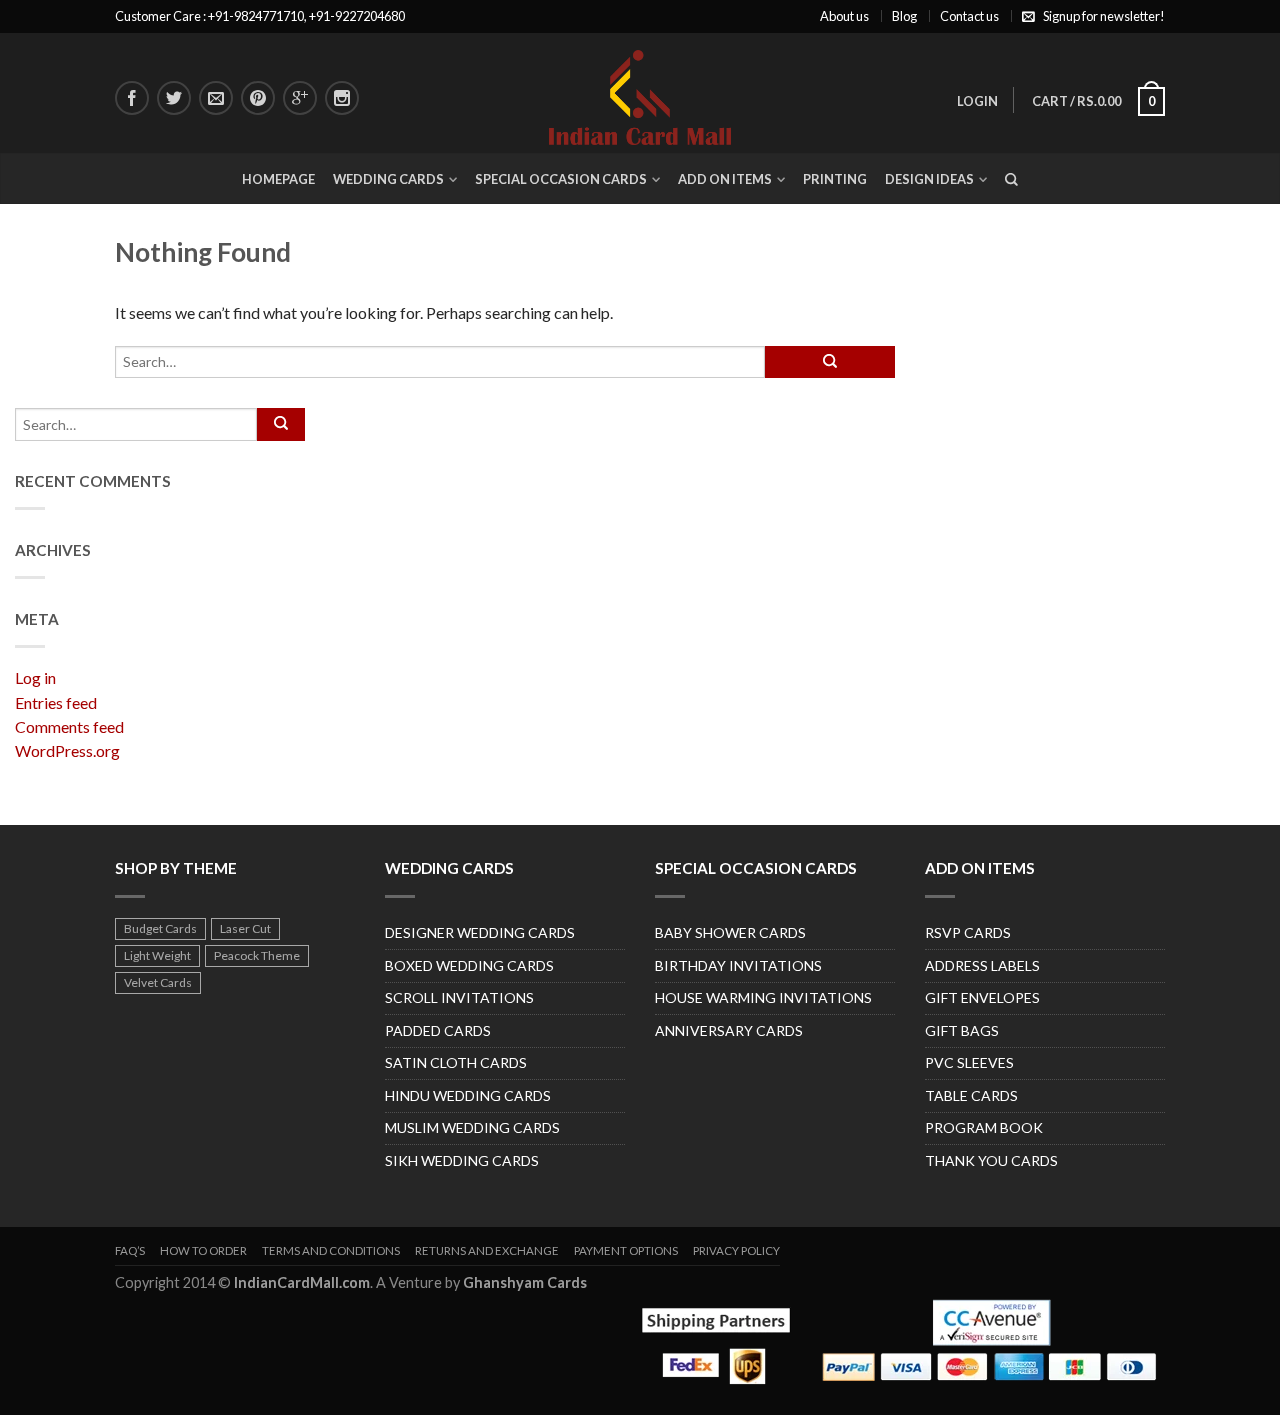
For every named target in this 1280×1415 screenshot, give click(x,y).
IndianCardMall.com (302, 1282)
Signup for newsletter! (1104, 16)
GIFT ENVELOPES (982, 997)
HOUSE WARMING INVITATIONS (763, 997)
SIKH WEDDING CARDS (462, 1160)
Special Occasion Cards (561, 179)
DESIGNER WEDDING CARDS (480, 932)
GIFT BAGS (962, 1030)
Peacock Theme (257, 955)
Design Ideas (929, 179)
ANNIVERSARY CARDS (729, 1030)
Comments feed (69, 726)
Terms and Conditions (331, 1250)
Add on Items (725, 179)
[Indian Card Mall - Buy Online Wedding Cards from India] (639, 92)
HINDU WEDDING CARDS (468, 1095)
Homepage (278, 179)
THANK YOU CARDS (991, 1160)
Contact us (969, 16)
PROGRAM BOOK (984, 1127)
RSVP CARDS (968, 932)
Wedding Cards (388, 179)
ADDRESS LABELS (982, 965)
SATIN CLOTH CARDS (456, 1062)
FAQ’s (130, 1250)
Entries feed (56, 702)
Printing (835, 179)
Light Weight (157, 955)
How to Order (203, 1250)
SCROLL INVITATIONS (459, 997)
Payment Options (626, 1250)
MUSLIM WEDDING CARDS (472, 1127)
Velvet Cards (158, 982)
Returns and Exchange (487, 1250)
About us (844, 16)
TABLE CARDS (971, 1095)
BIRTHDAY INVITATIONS (738, 965)
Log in (35, 677)
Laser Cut (245, 928)
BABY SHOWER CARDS (730, 932)
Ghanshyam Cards (525, 1282)
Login (977, 101)
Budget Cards (160, 928)
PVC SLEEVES (969, 1062)
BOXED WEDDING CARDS (469, 965)
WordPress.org (67, 750)
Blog (904, 16)
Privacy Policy (736, 1250)
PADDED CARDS (438, 1030)
